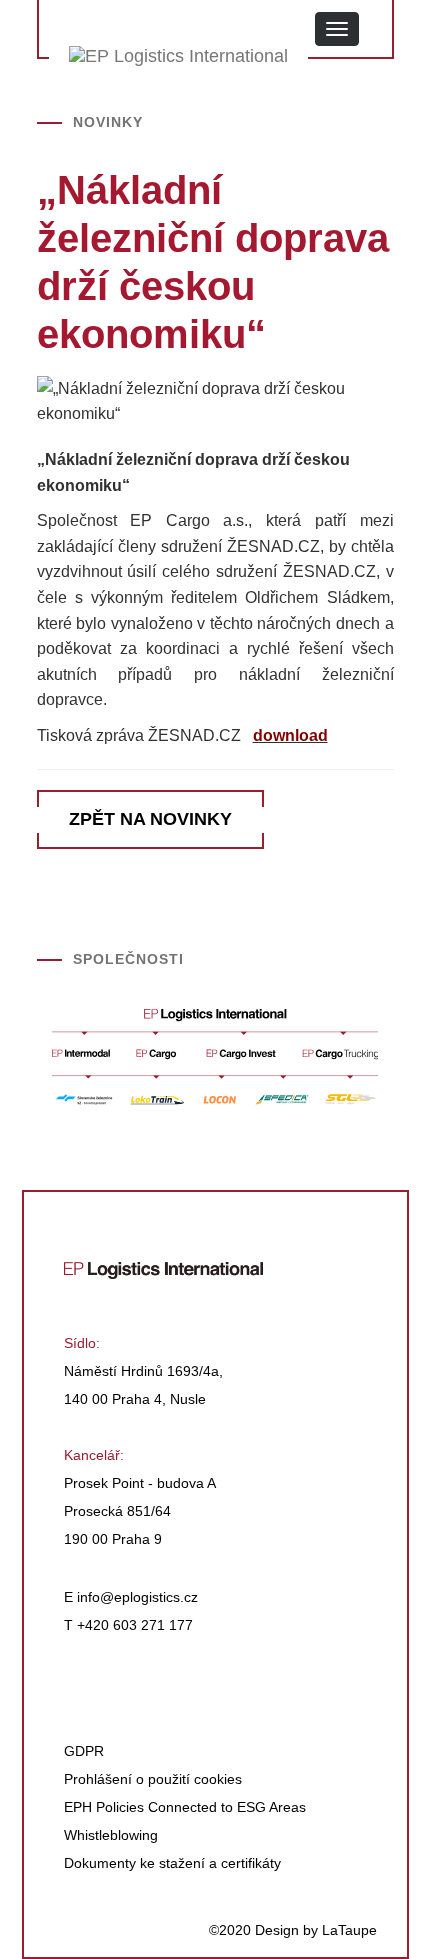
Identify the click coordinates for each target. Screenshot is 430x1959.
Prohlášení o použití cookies (153, 1779)
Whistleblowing (111, 1835)
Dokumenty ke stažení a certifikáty (172, 1863)
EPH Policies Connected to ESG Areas (185, 1807)
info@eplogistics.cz (137, 1597)
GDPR (84, 1751)
